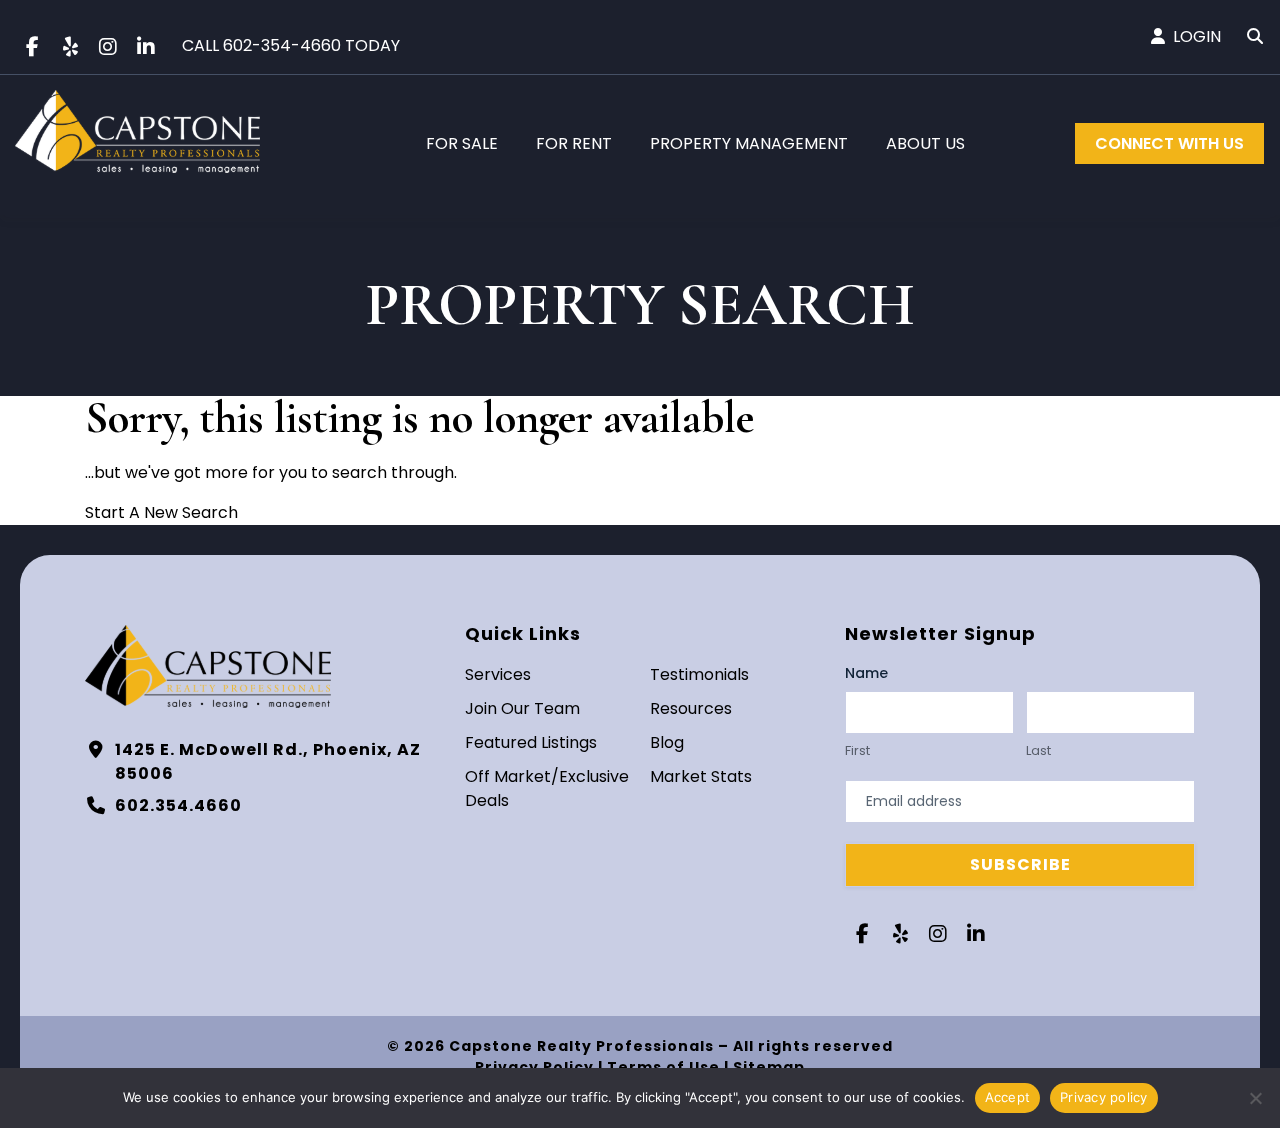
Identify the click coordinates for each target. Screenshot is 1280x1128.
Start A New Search (161, 512)
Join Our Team (522, 708)
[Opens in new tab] (32, 47)
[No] (1255, 1098)
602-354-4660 (282, 45)
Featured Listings (531, 742)
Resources (691, 708)
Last (1038, 751)
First (857, 751)
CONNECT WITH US (1169, 143)
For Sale (462, 143)
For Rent (574, 143)
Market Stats (701, 776)
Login (1197, 36)
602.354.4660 (178, 805)
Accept (1008, 1097)
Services (498, 674)
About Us (925, 143)
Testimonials (699, 674)
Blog (667, 742)
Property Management (749, 143)
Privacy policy (1104, 1097)
